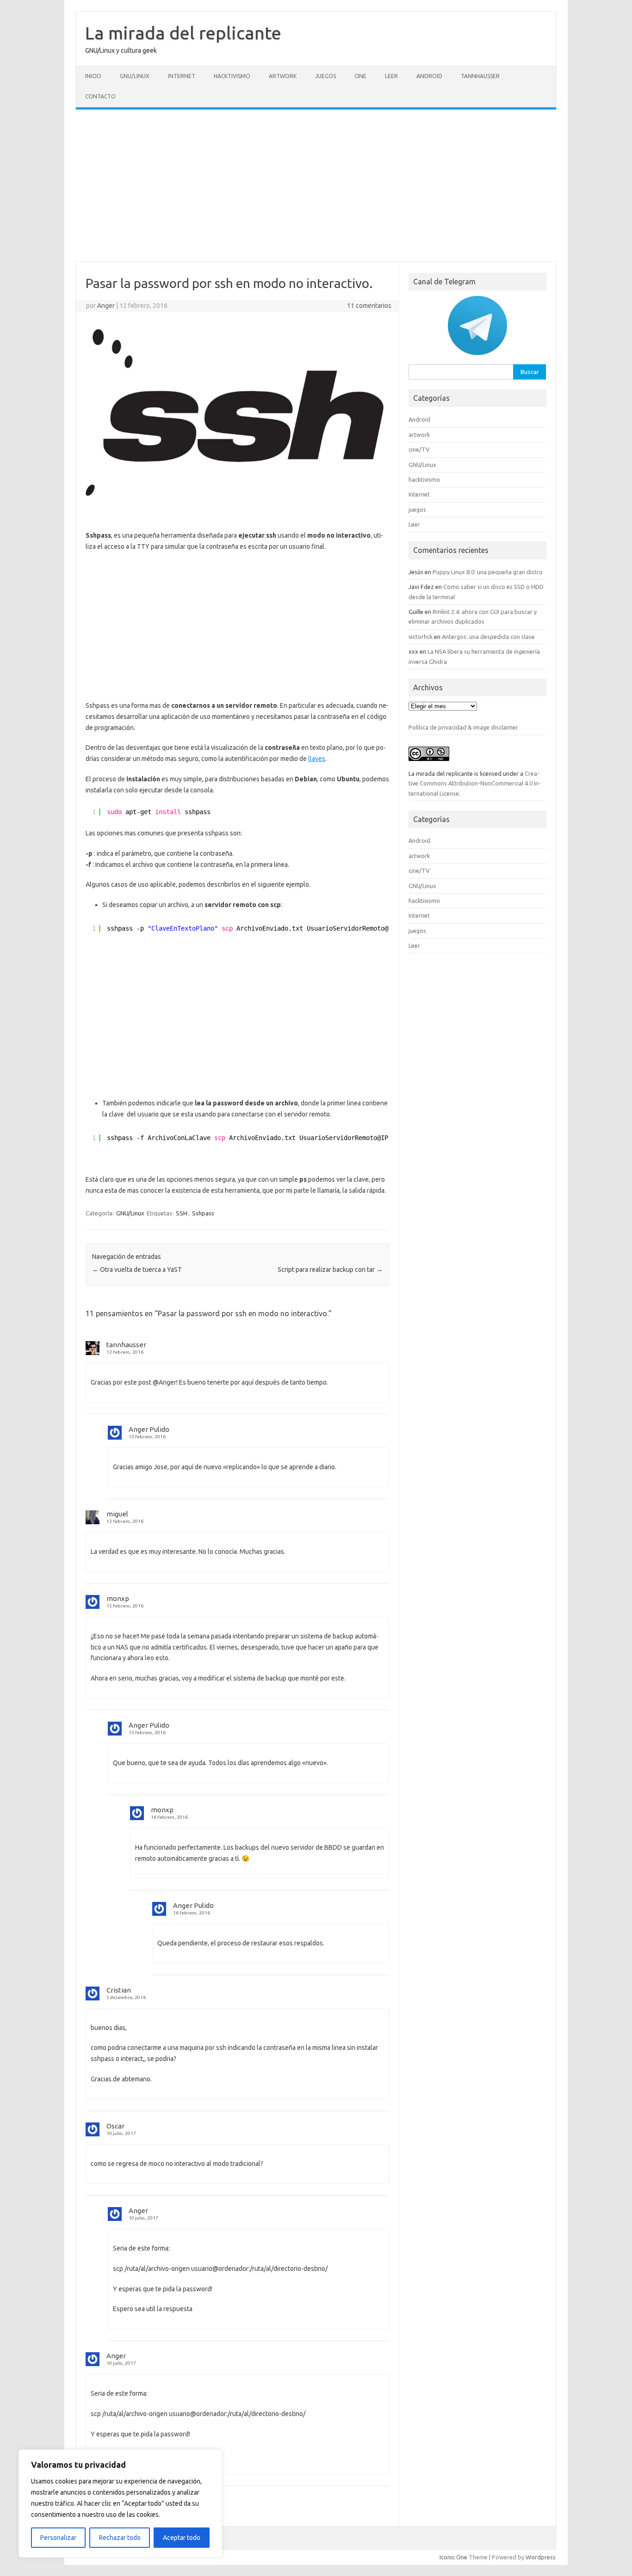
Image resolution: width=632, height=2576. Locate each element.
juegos (325, 76)
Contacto (100, 96)
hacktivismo (232, 76)
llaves (317, 759)
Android (429, 76)
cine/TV (419, 449)
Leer (391, 76)
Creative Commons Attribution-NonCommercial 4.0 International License (475, 783)
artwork (283, 76)
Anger (106, 306)
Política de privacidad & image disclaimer (463, 727)
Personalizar (58, 2538)
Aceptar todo (182, 2538)
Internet (182, 76)
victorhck (421, 637)
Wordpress (541, 2557)
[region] (120, 2503)
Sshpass (203, 1213)
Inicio (93, 76)
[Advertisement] (316, 185)
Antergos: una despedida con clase (488, 637)
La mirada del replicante (183, 33)
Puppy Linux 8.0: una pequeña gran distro (488, 572)
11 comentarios (369, 306)
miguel (117, 1514)
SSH (182, 1213)
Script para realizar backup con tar (330, 1270)
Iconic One (453, 2557)
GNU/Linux (135, 76)
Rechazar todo (120, 2538)
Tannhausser (480, 76)
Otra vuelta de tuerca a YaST (137, 1270)
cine (360, 76)
